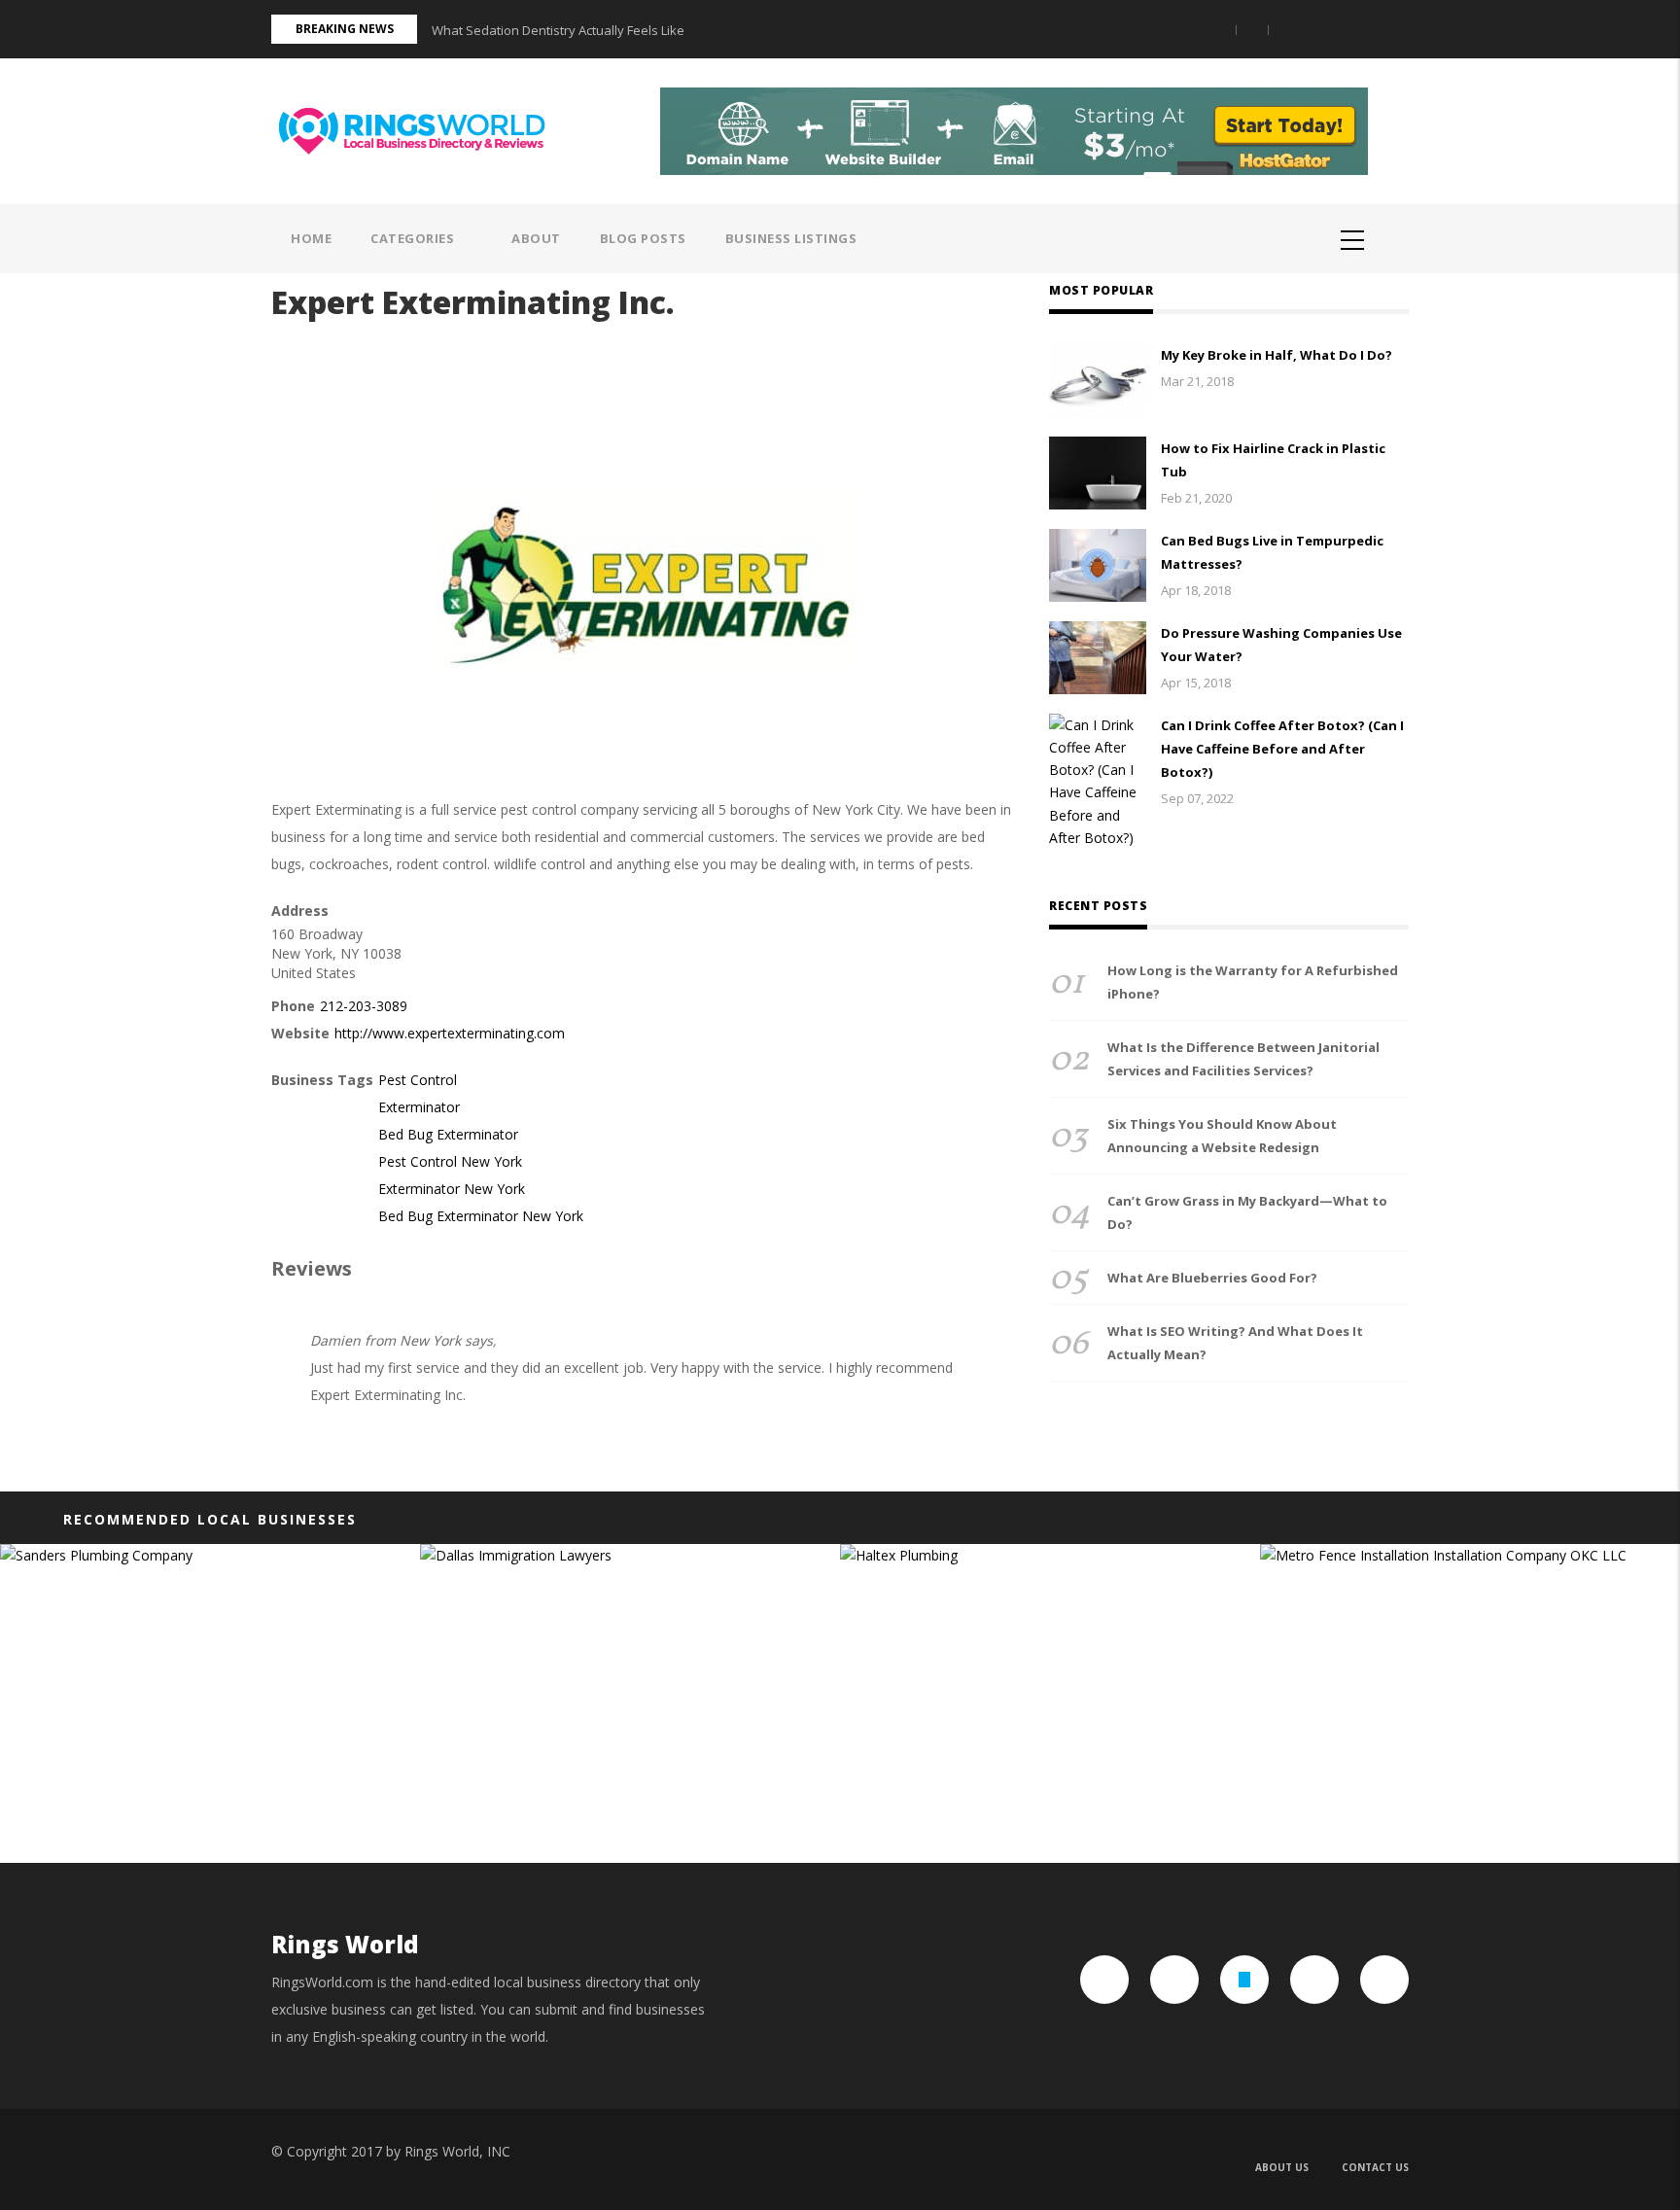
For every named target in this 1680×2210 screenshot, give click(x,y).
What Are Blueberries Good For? (1212, 1278)
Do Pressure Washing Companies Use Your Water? (1281, 645)
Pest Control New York (450, 1161)
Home (311, 238)
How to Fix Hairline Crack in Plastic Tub (1273, 460)
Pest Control (418, 1080)
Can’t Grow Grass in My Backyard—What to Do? (1247, 1212)
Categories (414, 238)
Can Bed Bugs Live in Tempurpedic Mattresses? (1272, 552)
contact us (1375, 2167)
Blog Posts (643, 238)
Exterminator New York (452, 1189)
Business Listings (791, 238)
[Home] (419, 129)
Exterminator (419, 1107)
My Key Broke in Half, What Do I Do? (1277, 355)
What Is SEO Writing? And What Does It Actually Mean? (1235, 1343)
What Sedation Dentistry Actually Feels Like (558, 30)
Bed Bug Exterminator (448, 1134)
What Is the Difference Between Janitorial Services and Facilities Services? (1243, 1059)
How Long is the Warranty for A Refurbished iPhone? (1253, 982)
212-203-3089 (364, 1006)
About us (1282, 2167)
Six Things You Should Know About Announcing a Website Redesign (1222, 1136)
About (536, 238)
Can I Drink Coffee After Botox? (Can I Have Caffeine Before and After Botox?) (1282, 749)
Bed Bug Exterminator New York (481, 1216)
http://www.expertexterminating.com (450, 1033)
